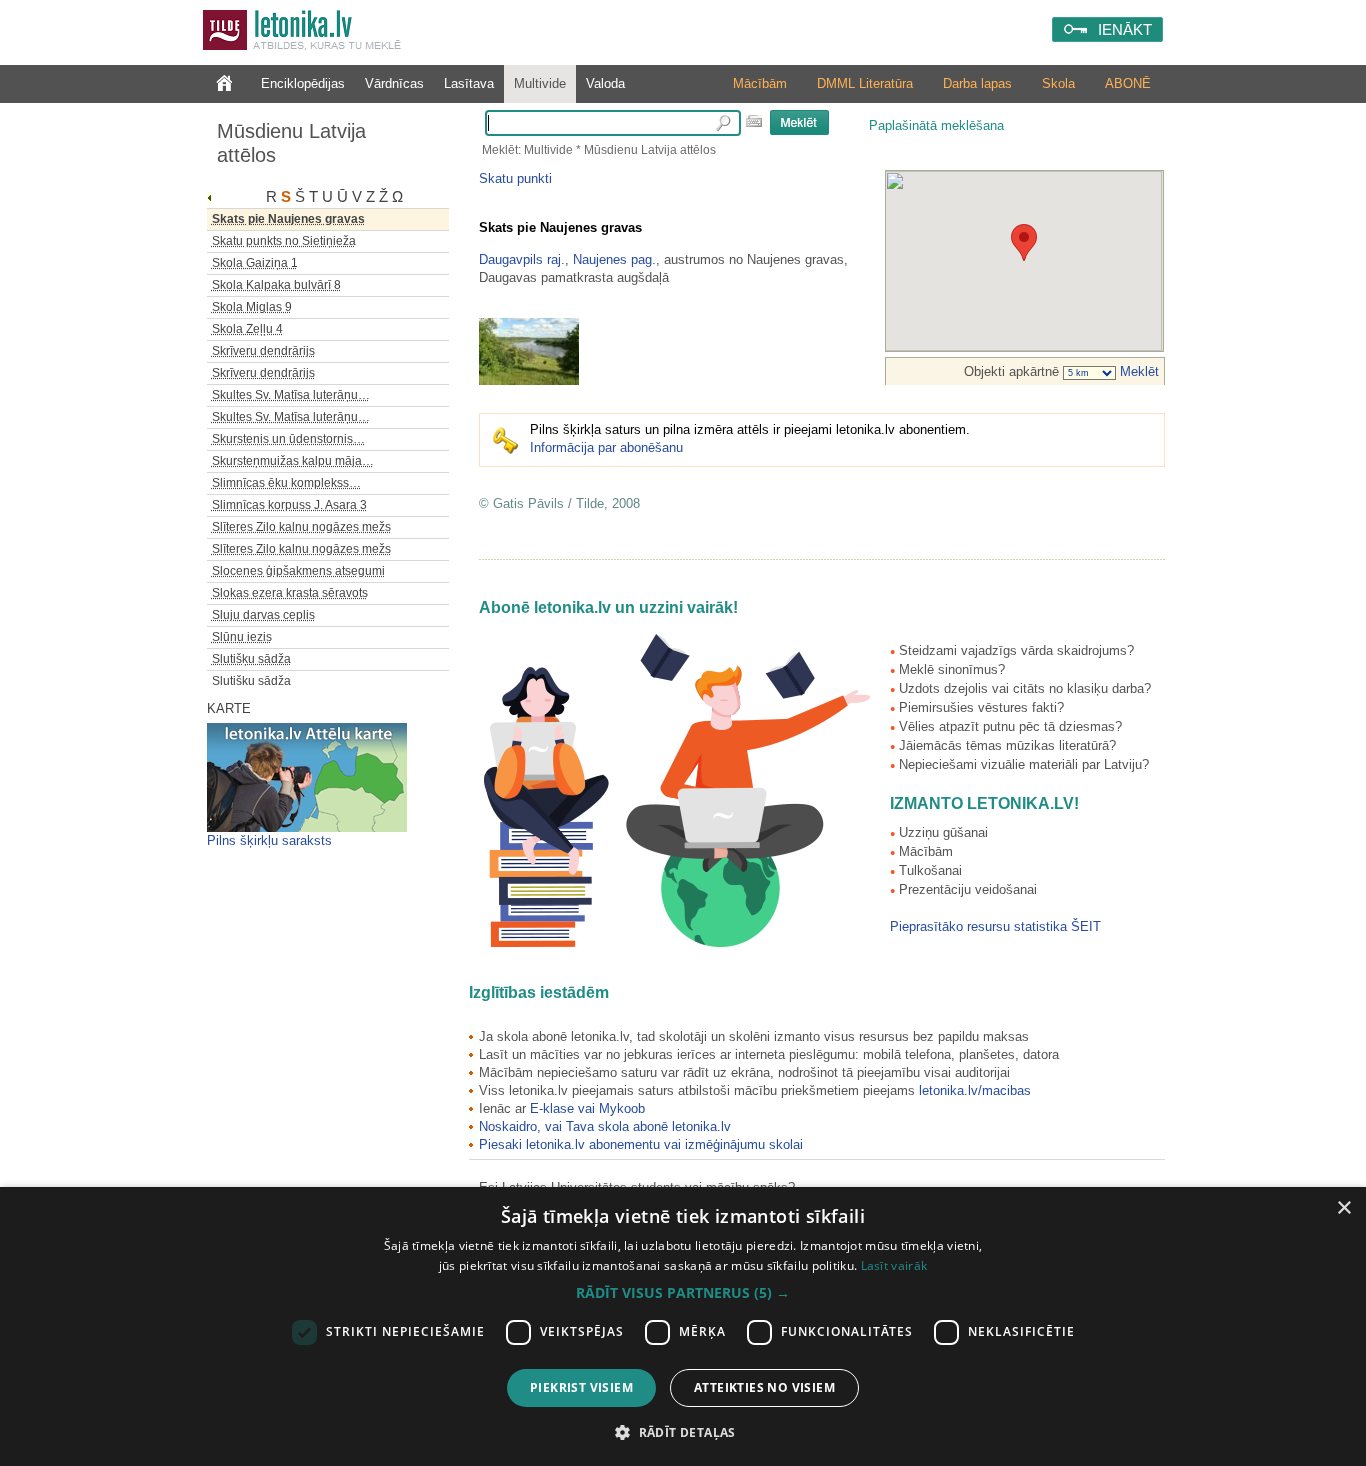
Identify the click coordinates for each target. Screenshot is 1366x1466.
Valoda (605, 83)
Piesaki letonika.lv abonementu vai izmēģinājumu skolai (641, 1144)
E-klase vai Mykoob (587, 1108)
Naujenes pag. (614, 259)
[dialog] (683, 1326)
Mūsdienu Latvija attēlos (291, 143)
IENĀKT (1125, 29)
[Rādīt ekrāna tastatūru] (754, 121)
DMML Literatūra (865, 83)
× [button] (1343, 1208)
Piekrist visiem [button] (581, 1387)
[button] (683, 1293)
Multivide (540, 83)
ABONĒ (1128, 83)
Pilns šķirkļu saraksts (269, 840)
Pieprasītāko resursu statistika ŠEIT (995, 926)
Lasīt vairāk (894, 1265)
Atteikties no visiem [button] (764, 1387)
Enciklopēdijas (303, 83)
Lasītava (469, 83)
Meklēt (1137, 371)
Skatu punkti (515, 178)
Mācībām (760, 83)
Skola (1058, 83)
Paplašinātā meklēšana (936, 125)
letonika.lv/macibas (975, 1090)
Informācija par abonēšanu (606, 447)
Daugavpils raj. (522, 259)
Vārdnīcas (394, 83)
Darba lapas (977, 83)
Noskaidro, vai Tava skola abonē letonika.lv (605, 1126)
